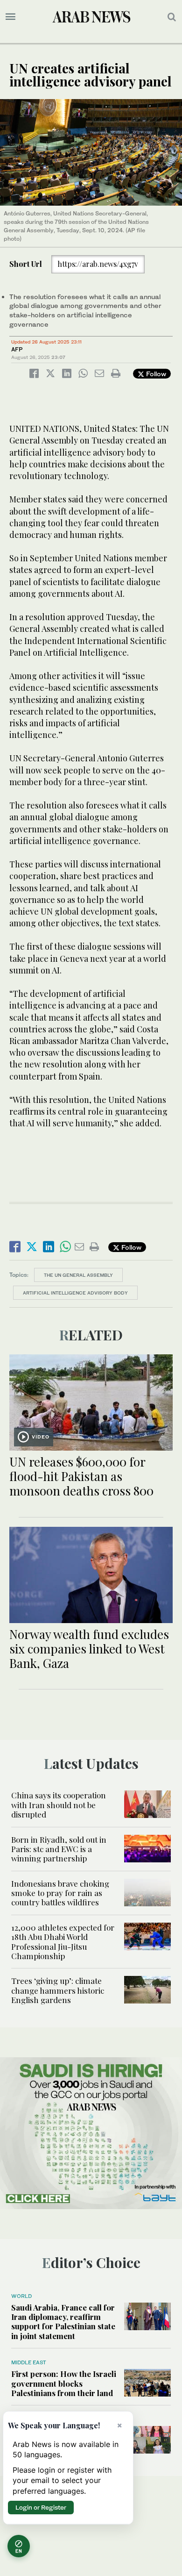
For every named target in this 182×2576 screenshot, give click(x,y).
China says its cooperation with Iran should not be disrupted (59, 1805)
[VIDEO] (91, 1401)
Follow (155, 374)
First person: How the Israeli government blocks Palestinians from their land (64, 2383)
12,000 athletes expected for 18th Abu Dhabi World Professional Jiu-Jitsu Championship (63, 1942)
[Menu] (10, 17)
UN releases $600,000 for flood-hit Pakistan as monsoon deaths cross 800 (81, 1476)
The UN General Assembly (78, 1275)
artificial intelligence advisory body (75, 1293)
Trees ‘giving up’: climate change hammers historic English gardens (58, 1990)
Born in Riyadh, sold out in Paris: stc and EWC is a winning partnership (59, 1849)
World (21, 2296)
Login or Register (41, 2507)
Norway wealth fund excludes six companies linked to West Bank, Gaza (89, 1649)
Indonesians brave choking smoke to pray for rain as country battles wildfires (60, 1893)
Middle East (29, 2362)
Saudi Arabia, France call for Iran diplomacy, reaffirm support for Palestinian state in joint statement (63, 2322)
